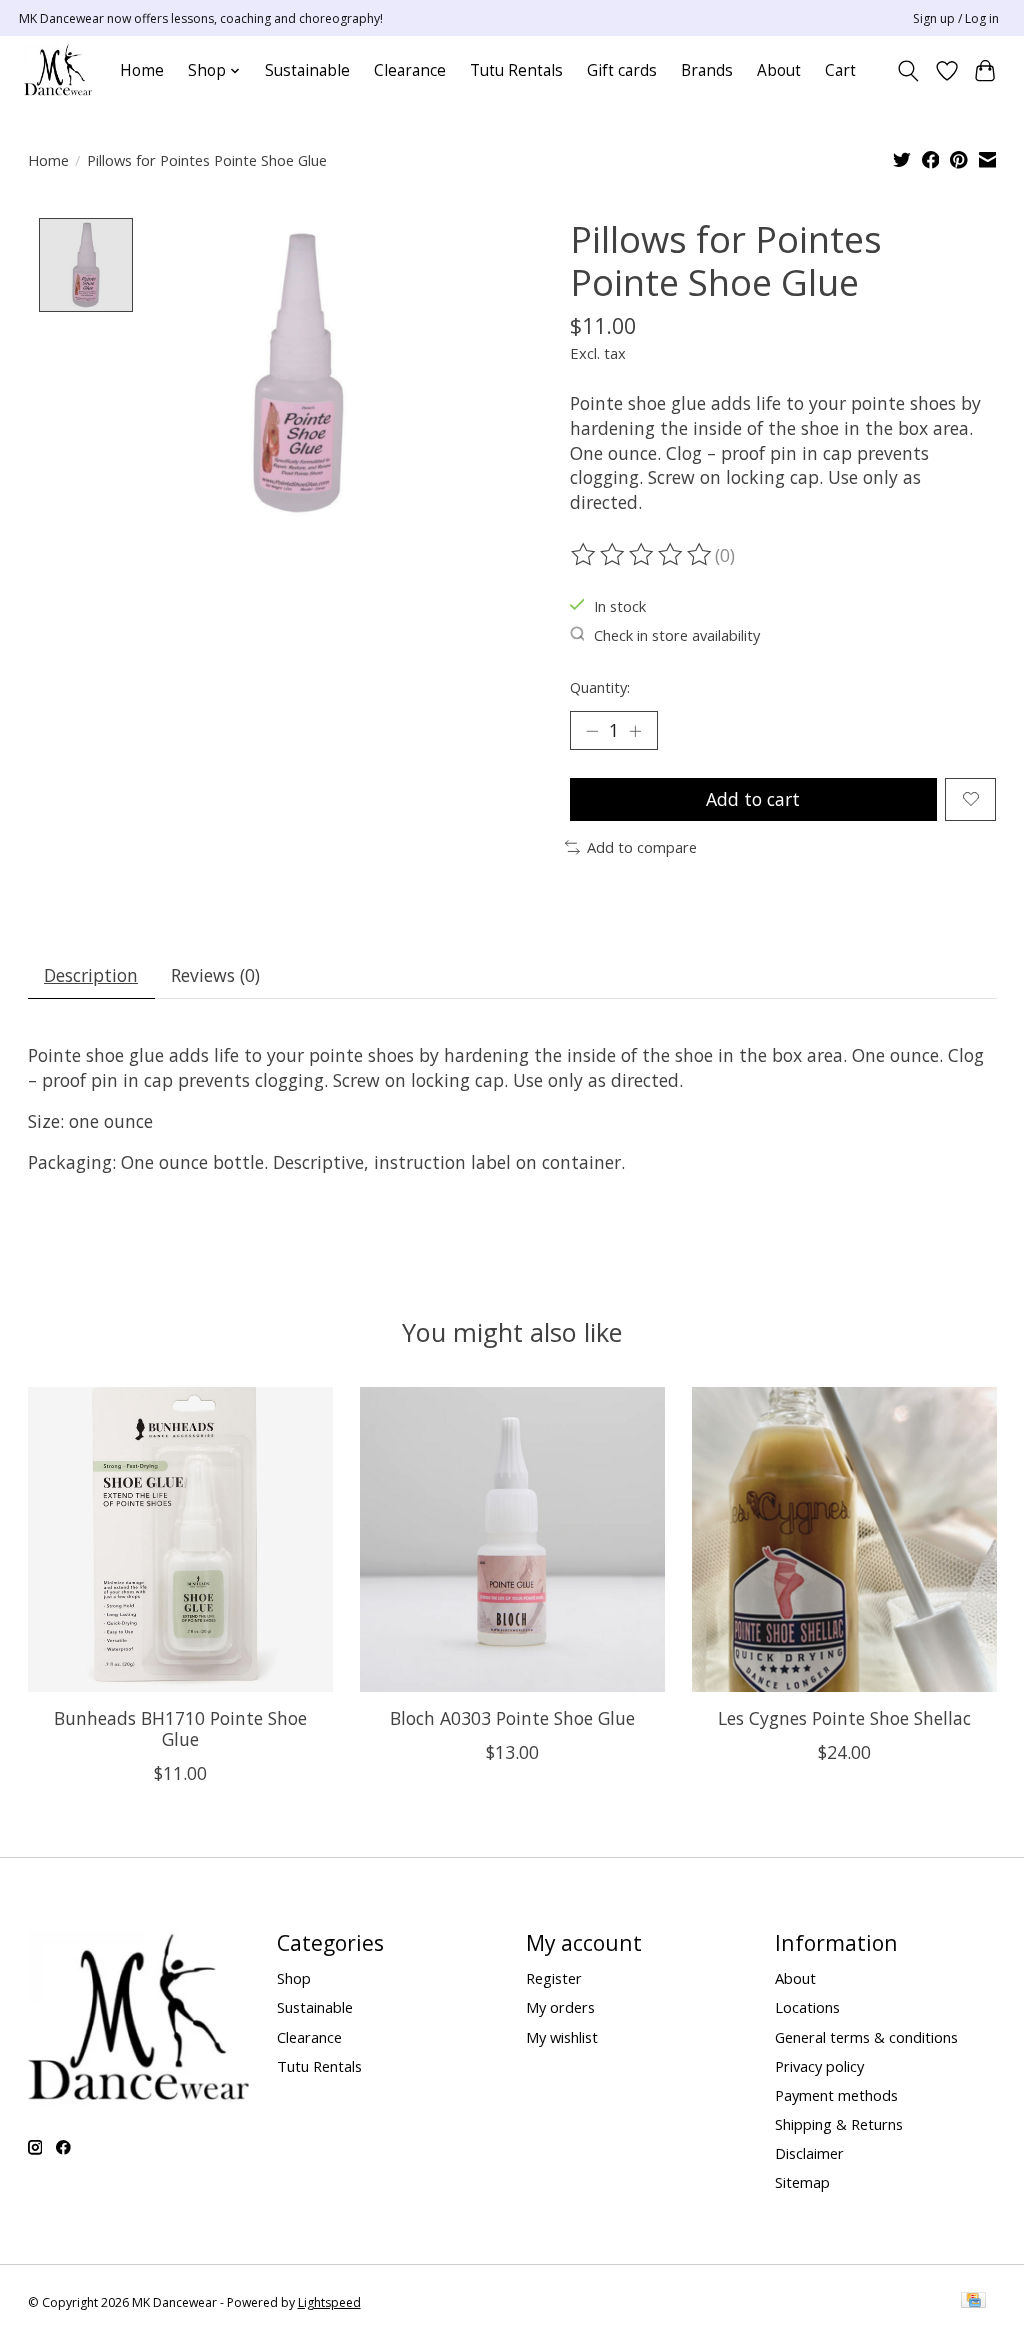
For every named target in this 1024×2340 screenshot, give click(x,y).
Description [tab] (91, 975)
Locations (807, 2007)
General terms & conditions (866, 2037)
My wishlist (562, 2037)
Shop (294, 1978)
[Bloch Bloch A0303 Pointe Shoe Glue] (512, 1539)
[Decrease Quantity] (592, 730)
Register (554, 1978)
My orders (560, 2007)
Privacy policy (819, 2066)
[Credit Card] (973, 2302)
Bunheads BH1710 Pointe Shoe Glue (179, 1729)
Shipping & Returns (839, 2124)
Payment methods (836, 2095)
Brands (707, 70)
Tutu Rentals (516, 70)
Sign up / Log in (956, 18)
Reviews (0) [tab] (215, 975)
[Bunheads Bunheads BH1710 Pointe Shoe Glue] (180, 1539)
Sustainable (307, 70)
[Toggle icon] (907, 71)
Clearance (410, 70)
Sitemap (802, 2182)
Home (142, 70)
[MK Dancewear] (58, 70)
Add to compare (642, 847)
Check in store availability (677, 635)
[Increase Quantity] (635, 730)
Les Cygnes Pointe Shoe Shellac (844, 1719)
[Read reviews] (643, 555)
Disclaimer (809, 2153)
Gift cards (622, 70)
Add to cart (753, 799)
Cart (840, 70)
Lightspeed (329, 2302)
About (779, 70)
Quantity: (600, 687)
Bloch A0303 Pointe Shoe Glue (512, 1719)
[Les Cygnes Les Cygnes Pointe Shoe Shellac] (844, 1539)
